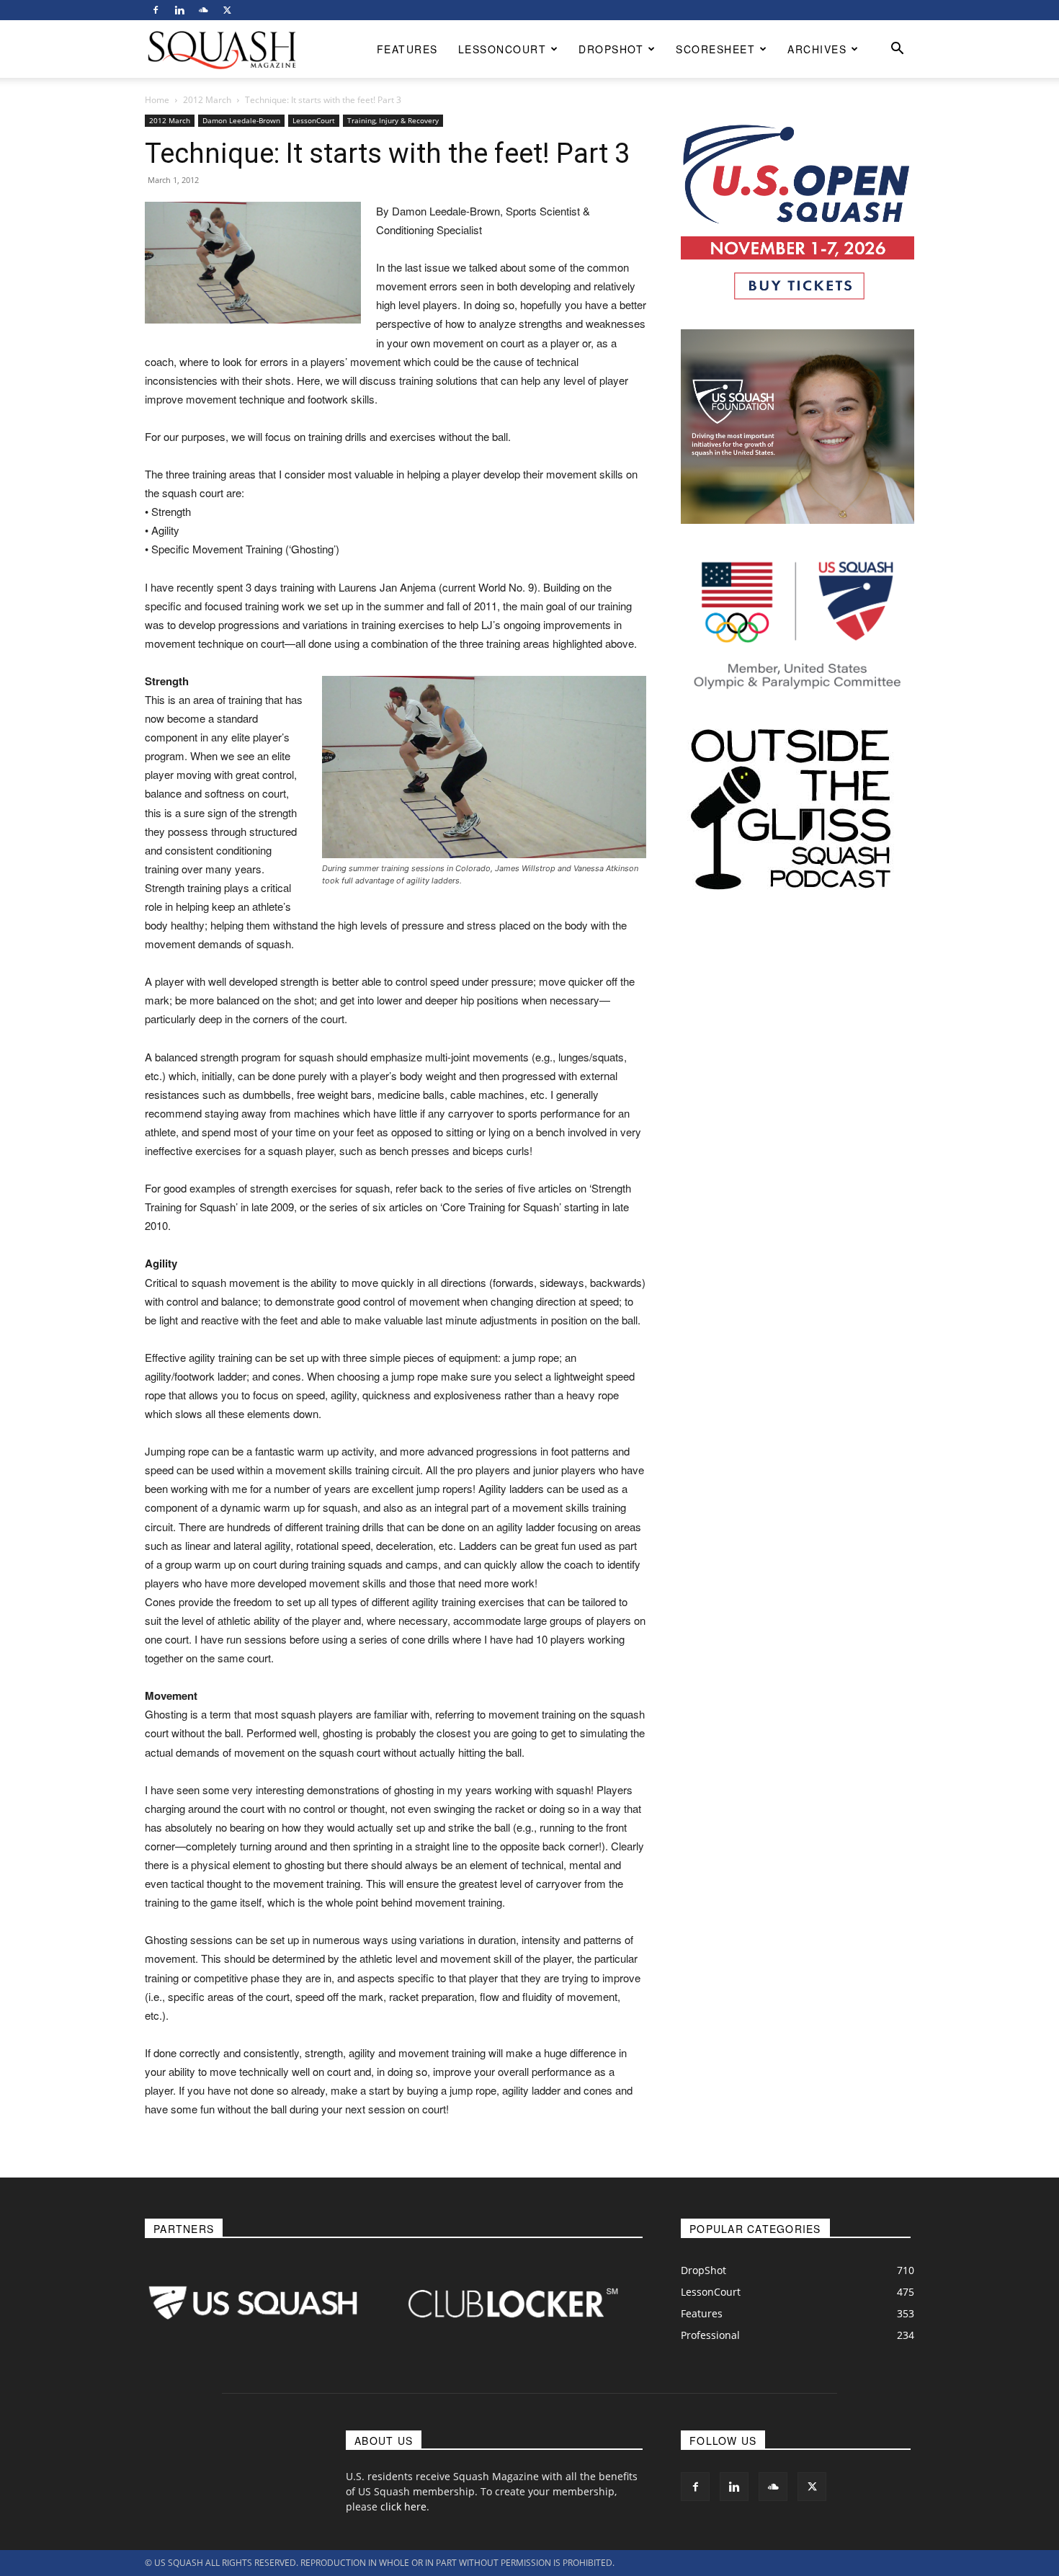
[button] (897, 50)
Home (157, 100)
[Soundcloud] (203, 10)
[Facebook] (156, 10)
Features (407, 49)
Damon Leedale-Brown (241, 120)
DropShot (611, 49)
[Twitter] (227, 10)
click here (403, 2506)
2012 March (207, 100)
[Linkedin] (179, 10)
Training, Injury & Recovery (393, 120)
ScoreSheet (715, 49)
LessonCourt (502, 49)
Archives (817, 49)
